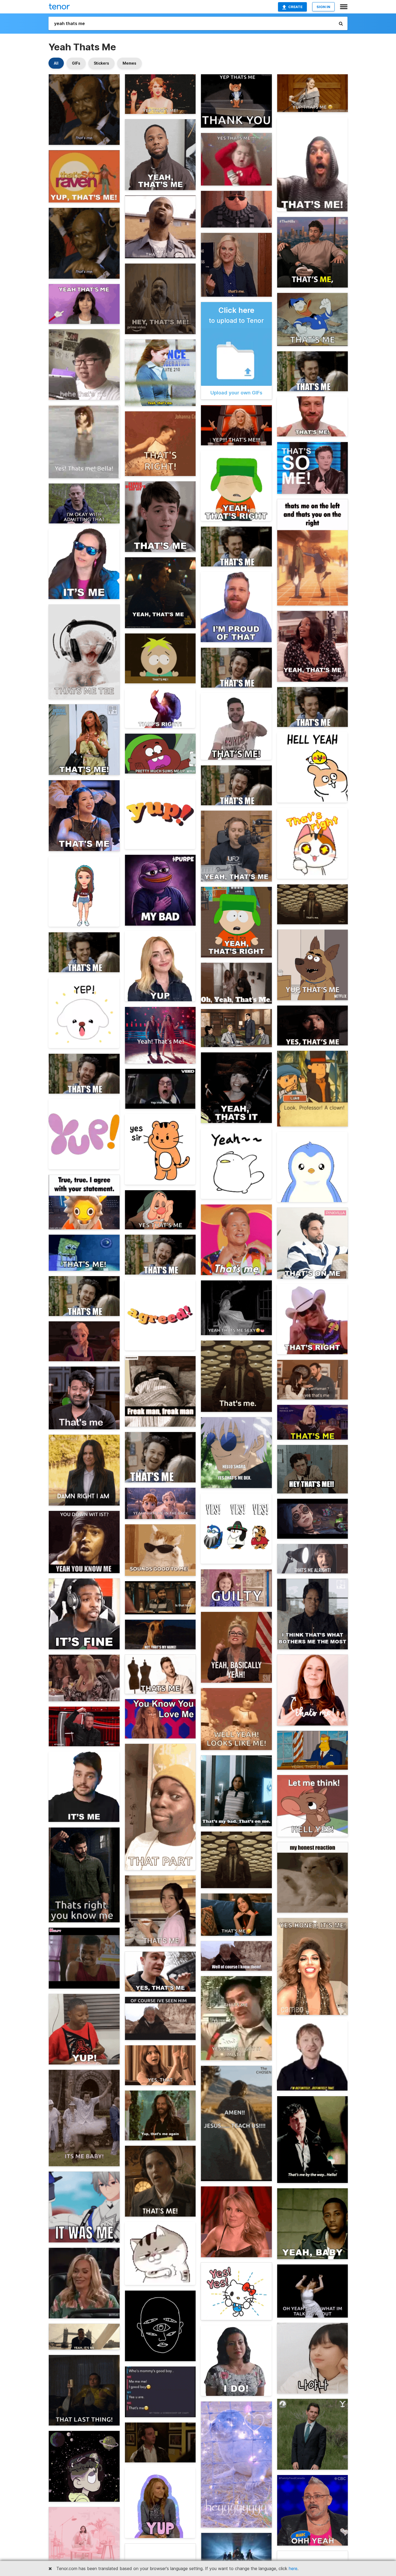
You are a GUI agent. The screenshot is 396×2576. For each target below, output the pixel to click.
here (293, 2568)
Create (295, 7)
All (56, 63)
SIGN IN (323, 7)
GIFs (76, 63)
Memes (129, 63)
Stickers (101, 63)
